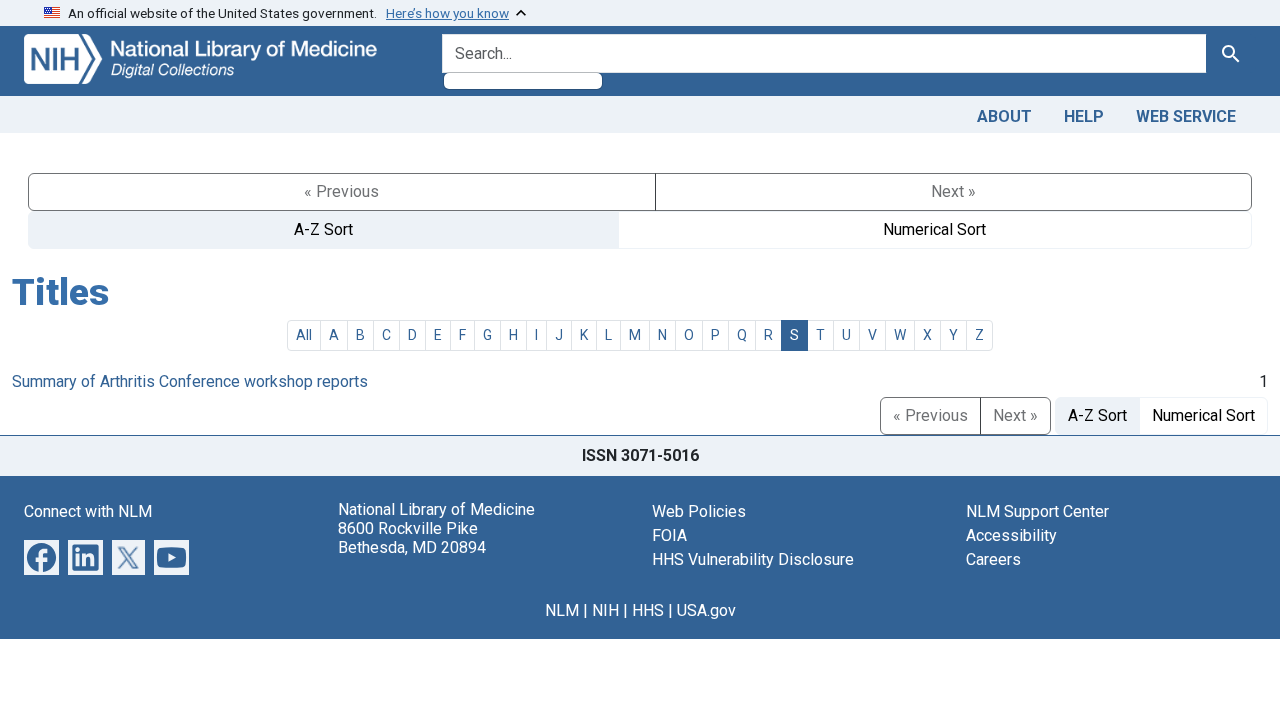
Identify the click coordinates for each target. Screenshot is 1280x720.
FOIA (669, 535)
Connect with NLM (88, 511)
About (1004, 116)
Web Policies (699, 511)
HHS (648, 610)
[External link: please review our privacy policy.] (41, 555)
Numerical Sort (934, 229)
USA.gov (706, 610)
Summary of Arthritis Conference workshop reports (190, 381)
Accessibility (1011, 535)
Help (1084, 116)
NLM (562, 610)
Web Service (1186, 116)
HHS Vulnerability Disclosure (753, 559)
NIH (605, 610)
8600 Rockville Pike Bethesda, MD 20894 (412, 538)
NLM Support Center (1037, 511)
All (304, 335)
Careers (993, 559)
